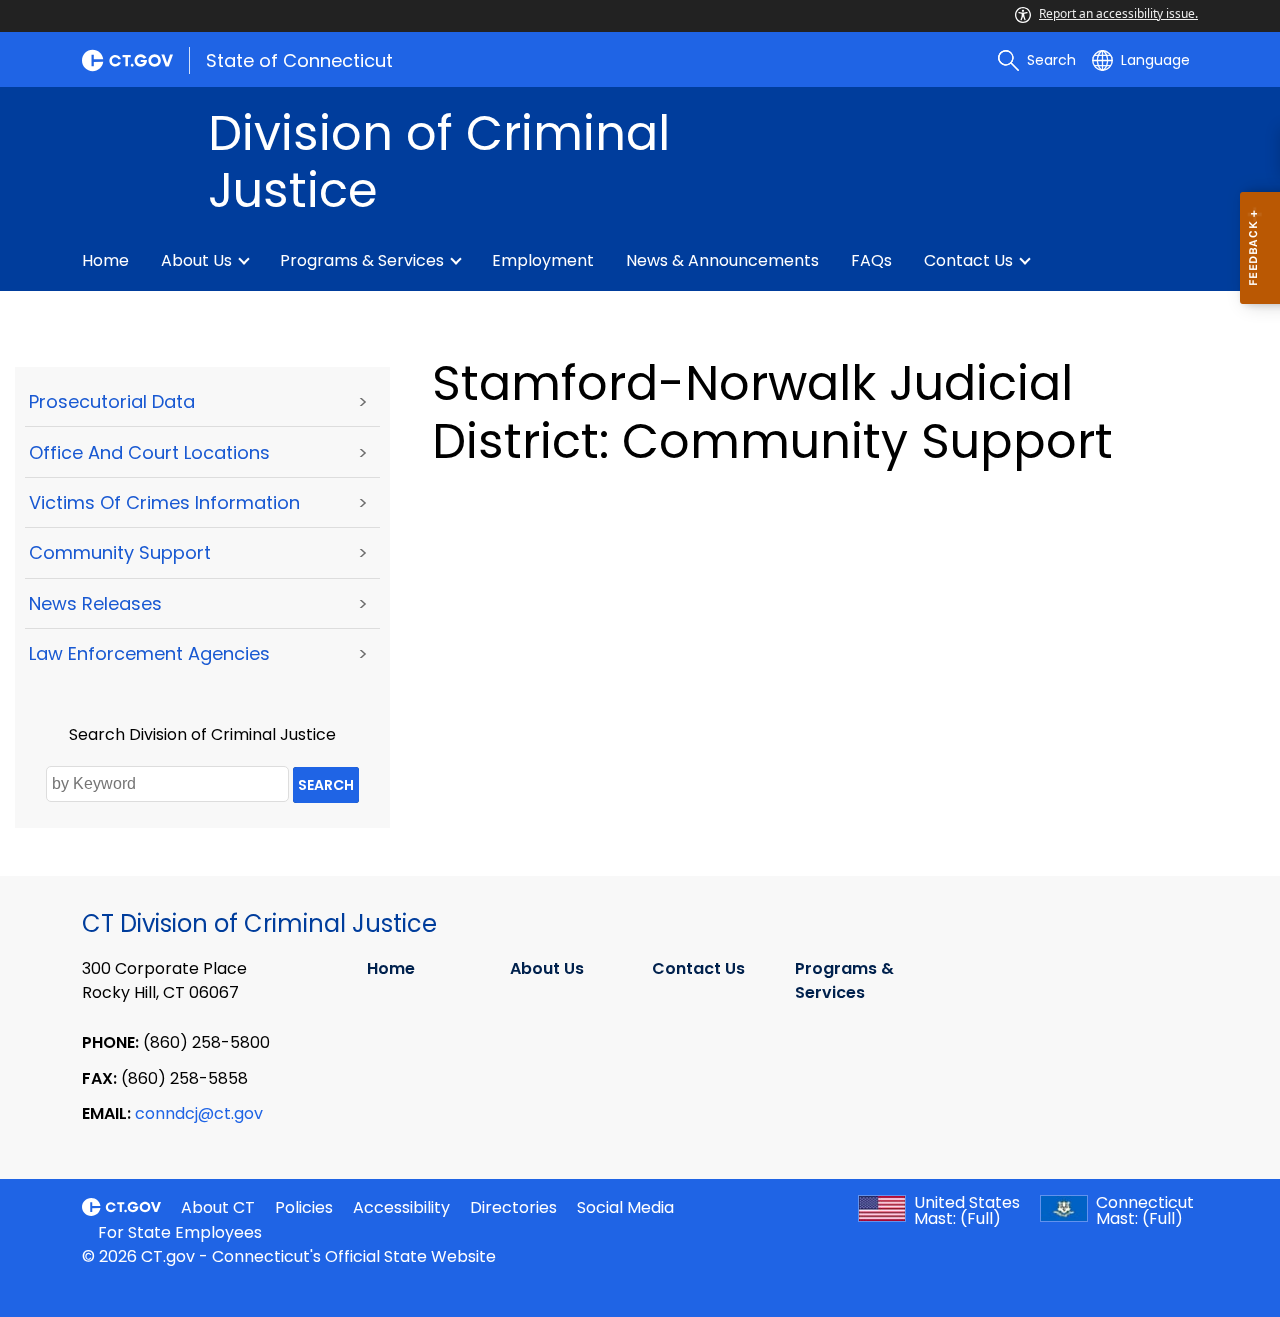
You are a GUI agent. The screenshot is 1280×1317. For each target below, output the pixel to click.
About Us (196, 260)
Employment (543, 260)
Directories (513, 1207)
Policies (304, 1207)
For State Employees (180, 1232)
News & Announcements (722, 260)
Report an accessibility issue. (1118, 13)
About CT (218, 1207)
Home (105, 260)
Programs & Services (362, 260)
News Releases (95, 603)
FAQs (871, 260)
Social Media (625, 1207)
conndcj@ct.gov (199, 1113)
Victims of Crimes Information (164, 502)
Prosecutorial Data (112, 401)
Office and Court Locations (149, 452)
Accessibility (401, 1207)
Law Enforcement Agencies (149, 653)
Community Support (120, 552)
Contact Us (968, 260)
